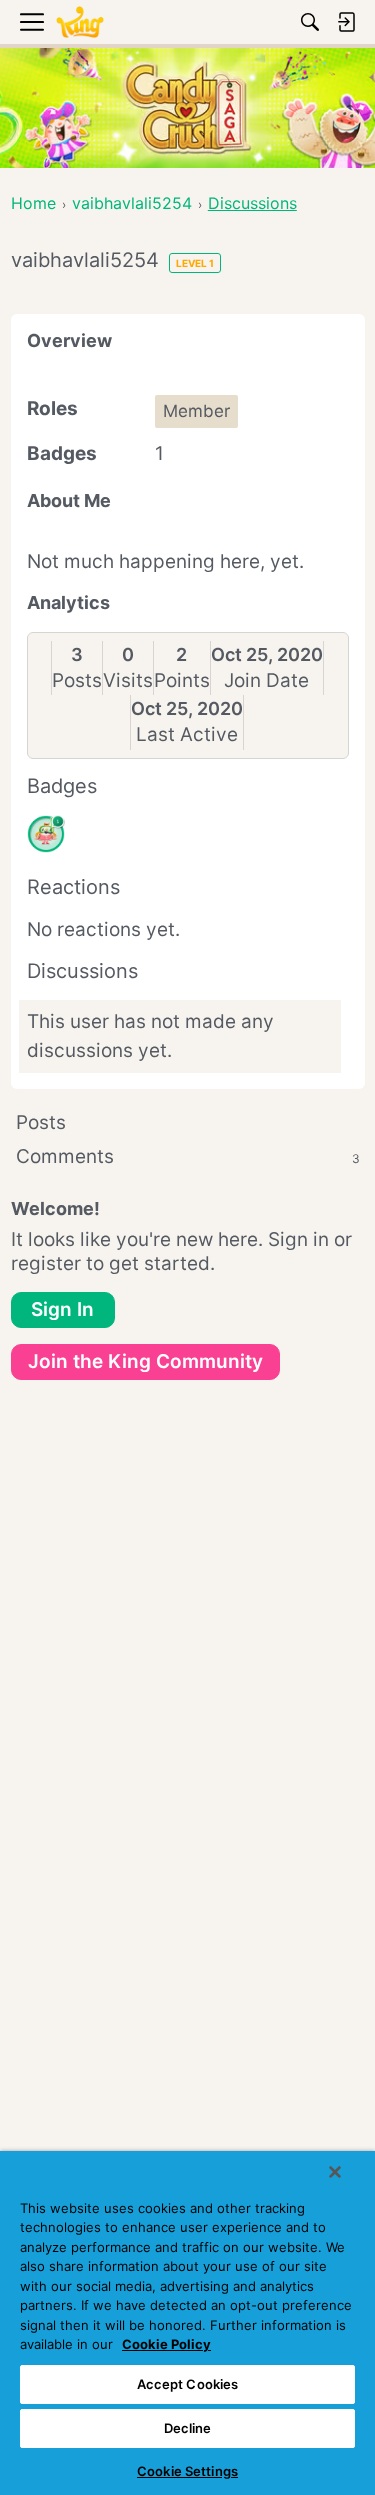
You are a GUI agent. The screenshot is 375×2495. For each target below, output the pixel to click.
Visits (128, 680)
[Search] (310, 22)
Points (182, 680)
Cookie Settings (187, 2471)
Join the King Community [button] (145, 1361)
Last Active (187, 734)
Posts (77, 680)
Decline (188, 2428)
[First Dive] (46, 834)
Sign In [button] (62, 1309)
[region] (187, 2323)
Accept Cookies (188, 2384)
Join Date (266, 680)
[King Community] (80, 22)
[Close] (335, 2172)
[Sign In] (346, 22)
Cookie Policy (166, 2344)
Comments (188, 1156)
